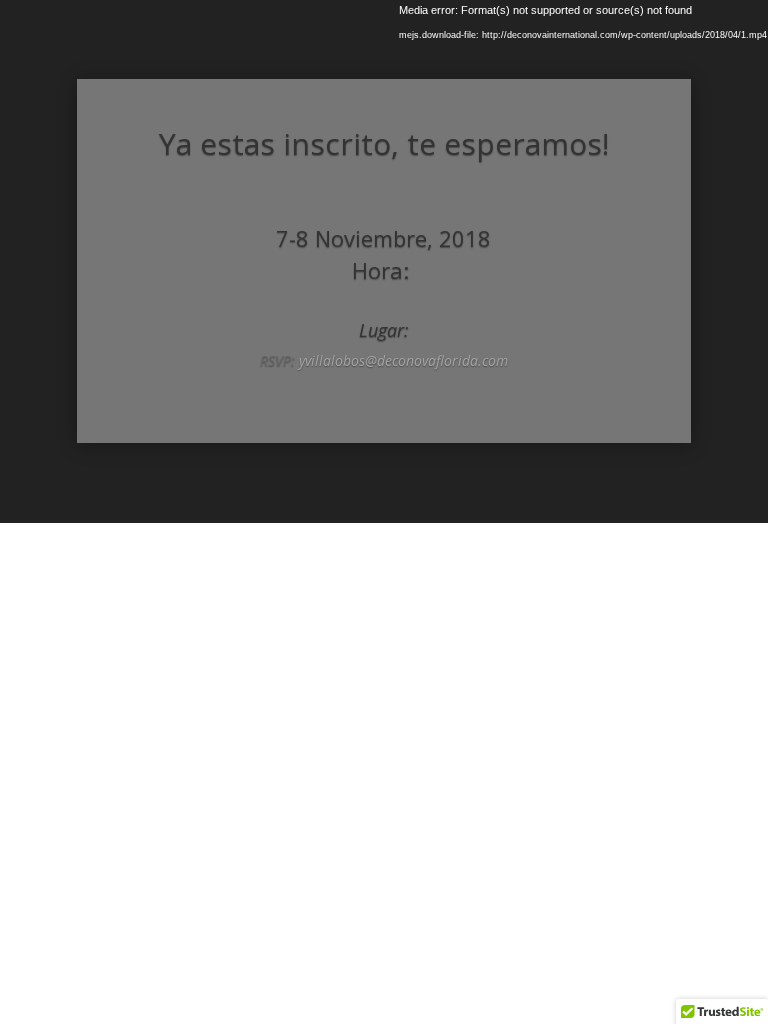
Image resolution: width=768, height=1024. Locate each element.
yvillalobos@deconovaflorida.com (403, 360)
